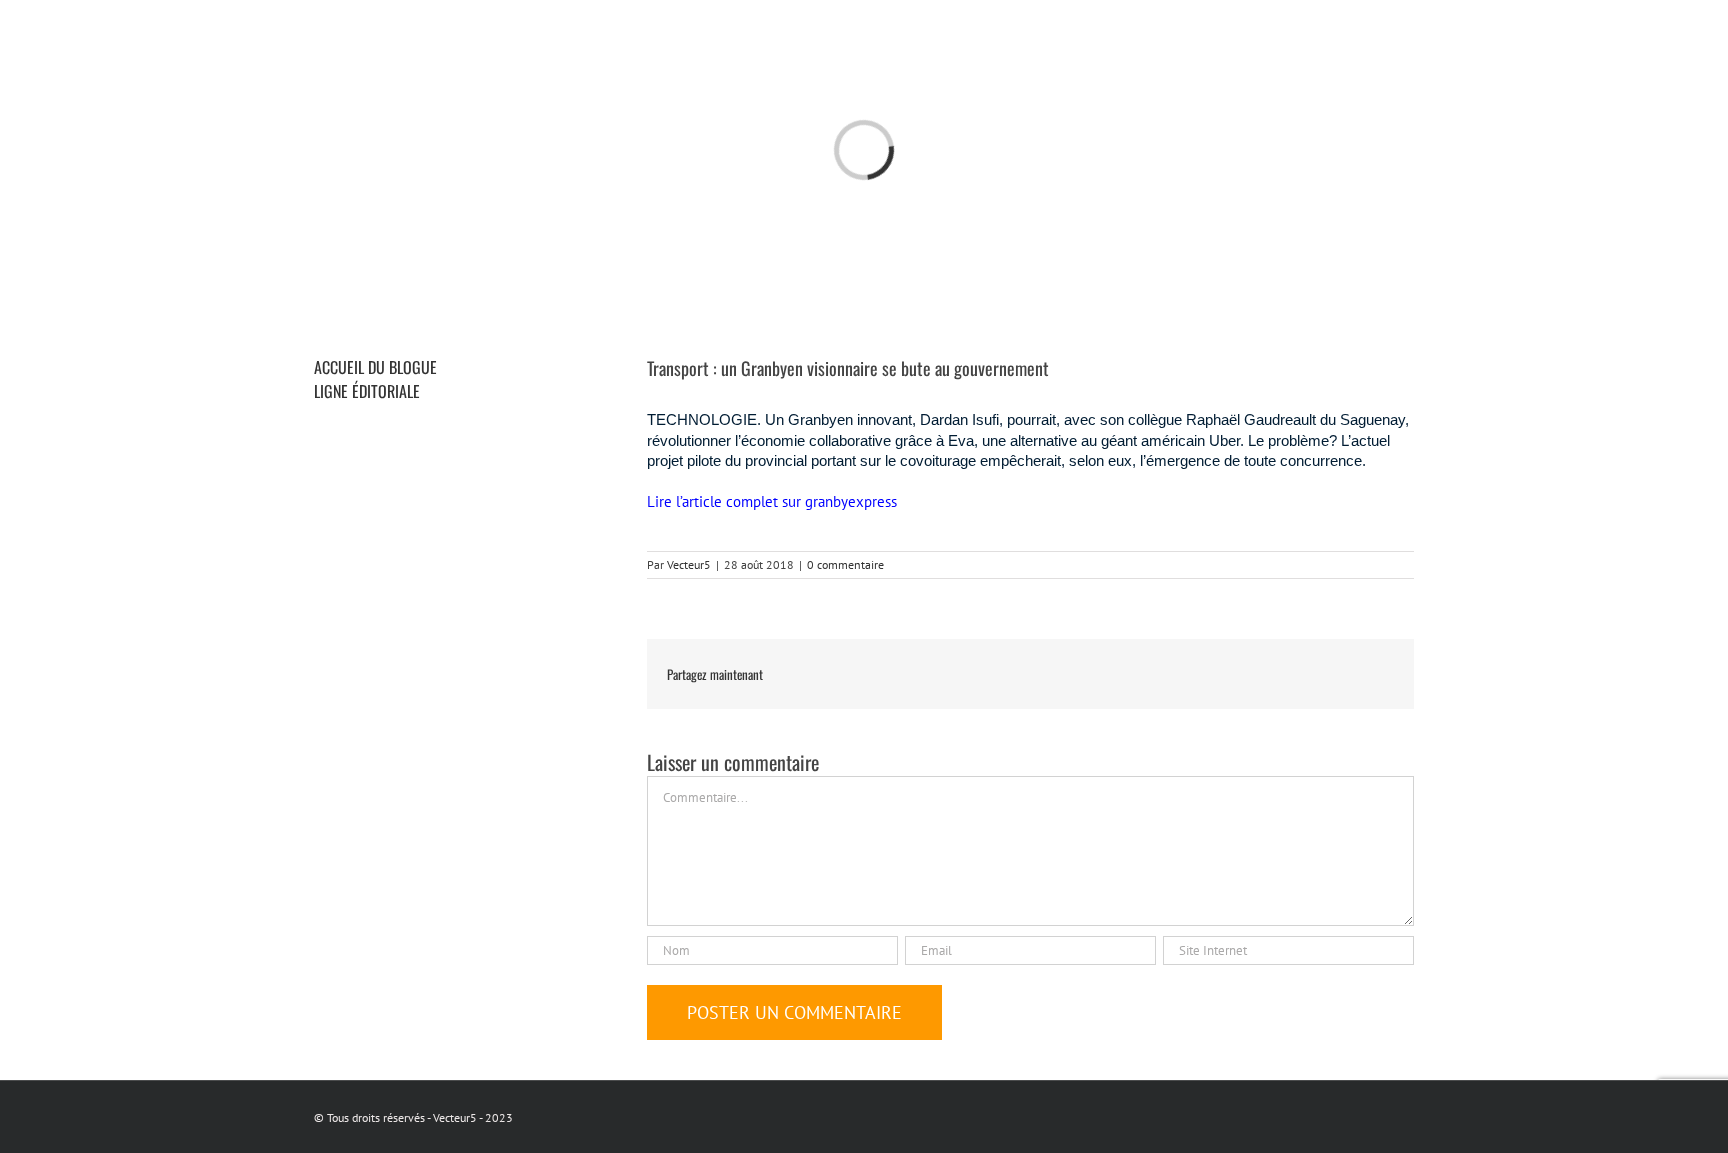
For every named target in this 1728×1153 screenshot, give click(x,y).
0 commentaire (845, 564)
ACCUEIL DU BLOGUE (375, 367)
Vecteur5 (689, 564)
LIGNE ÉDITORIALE (367, 391)
